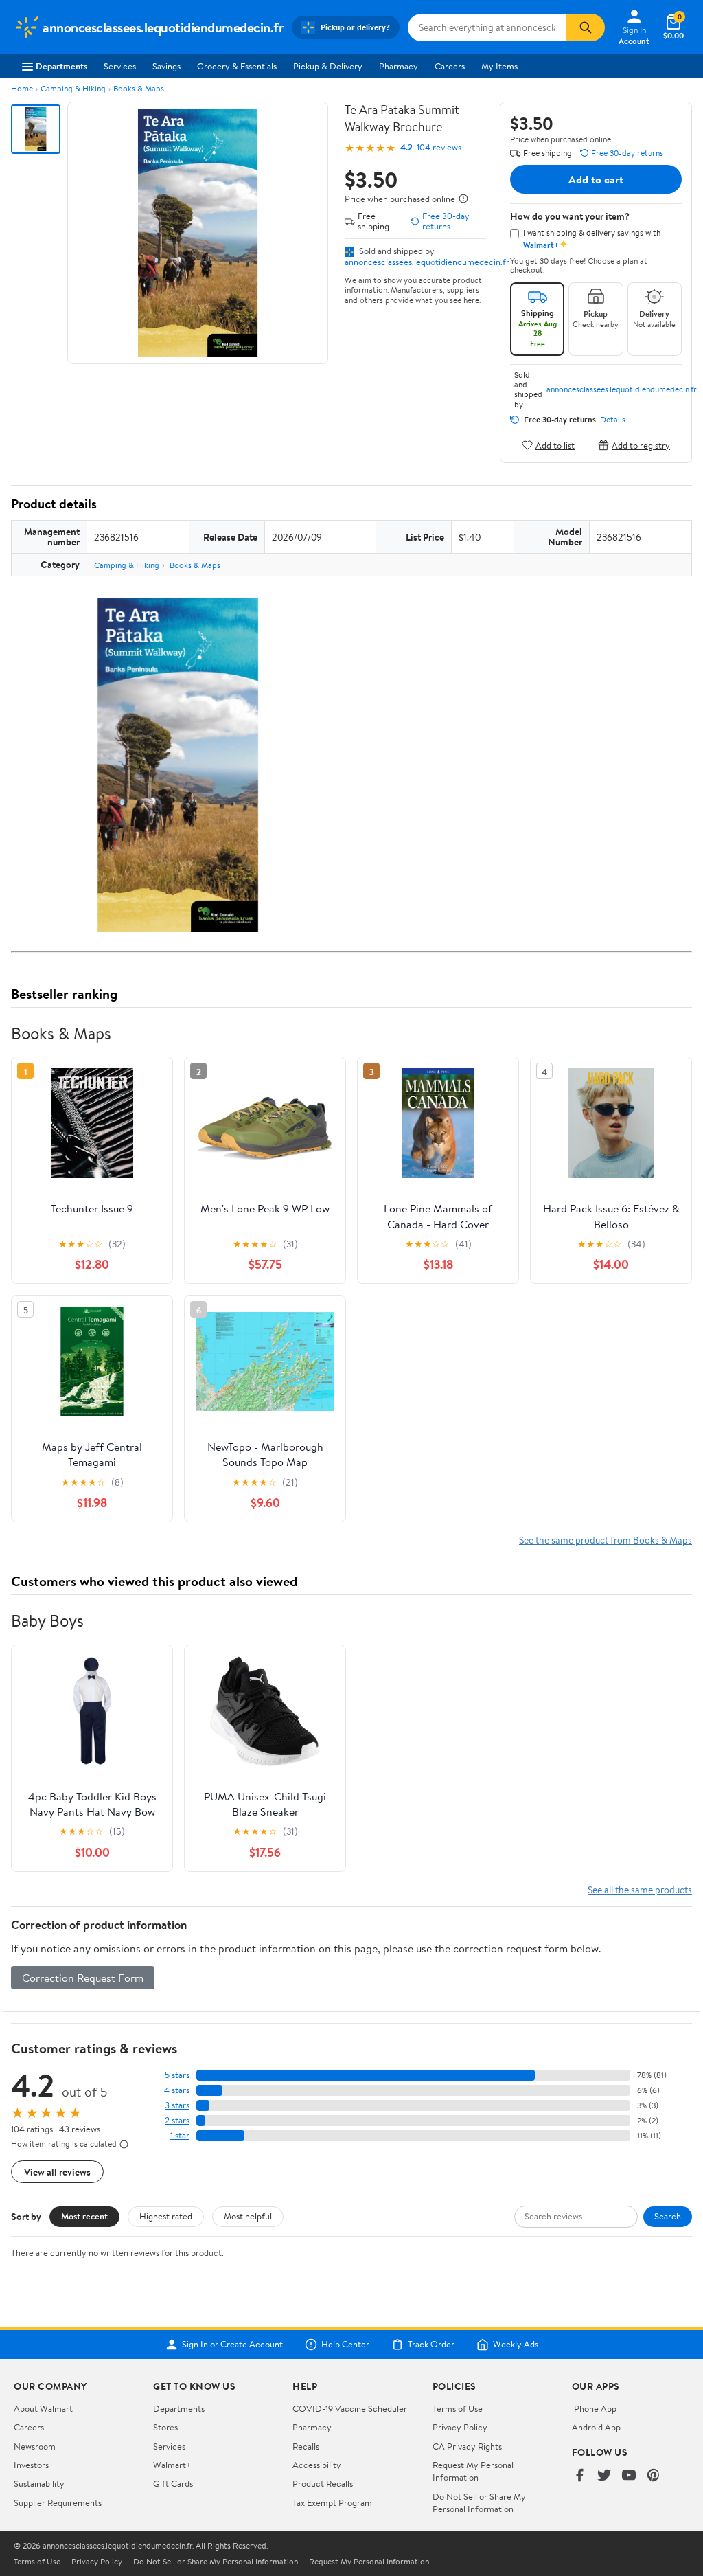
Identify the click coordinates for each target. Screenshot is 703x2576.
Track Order (431, 2345)
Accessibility (317, 2465)
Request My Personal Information (473, 2471)
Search (668, 2216)
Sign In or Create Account (232, 2345)
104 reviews (439, 147)
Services (120, 66)
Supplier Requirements (58, 2502)
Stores (165, 2427)
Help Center (345, 2345)
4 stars (177, 2090)
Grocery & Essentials (237, 66)
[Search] (586, 27)
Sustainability (39, 2483)
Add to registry (641, 445)
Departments (61, 66)
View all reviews (57, 2172)
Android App (596, 2427)
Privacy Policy (460, 2427)
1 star (180, 2135)
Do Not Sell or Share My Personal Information (479, 2502)
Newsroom (35, 2446)
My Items (499, 66)
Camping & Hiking (73, 88)
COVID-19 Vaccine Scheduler (350, 2408)
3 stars (177, 2105)
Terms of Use (458, 2408)
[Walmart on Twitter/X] (604, 2476)
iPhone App (594, 2408)
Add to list (555, 445)
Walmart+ (172, 2465)
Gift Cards (173, 2483)
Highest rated (166, 2216)
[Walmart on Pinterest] (654, 2476)
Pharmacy (399, 66)
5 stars (177, 2075)
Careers (450, 66)
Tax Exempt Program (332, 2502)
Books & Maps (139, 88)
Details (613, 420)
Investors (31, 2465)
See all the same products (640, 1889)
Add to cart (596, 179)
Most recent (84, 2216)
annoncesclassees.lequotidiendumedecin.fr (427, 262)
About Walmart (43, 2408)
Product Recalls (323, 2483)
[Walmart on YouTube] (629, 2476)
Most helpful (248, 2216)
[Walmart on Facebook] (579, 2476)
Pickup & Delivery (328, 66)
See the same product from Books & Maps (606, 1540)
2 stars (177, 2120)
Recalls (306, 2446)
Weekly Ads (516, 2345)
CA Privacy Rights (467, 2446)
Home (22, 88)
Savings (166, 66)
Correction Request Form (83, 1978)
